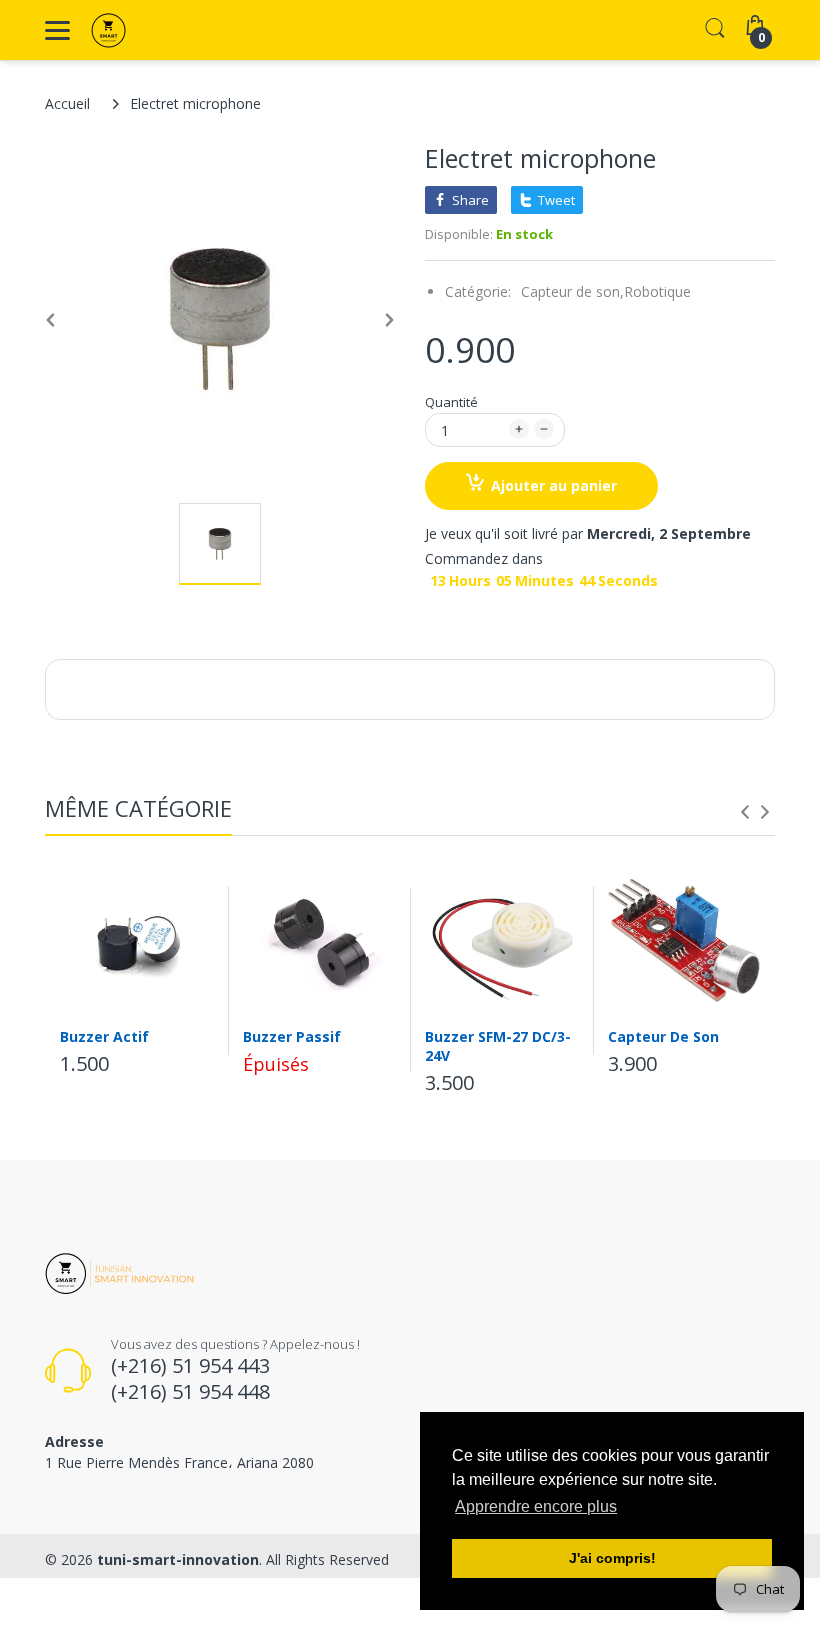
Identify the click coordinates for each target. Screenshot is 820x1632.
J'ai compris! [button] (612, 1558)
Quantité (451, 402)
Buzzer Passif (292, 1036)
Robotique (657, 291)
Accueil (67, 103)
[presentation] (745, 812)
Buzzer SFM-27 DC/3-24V (498, 1046)
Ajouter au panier (554, 485)
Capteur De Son (663, 1036)
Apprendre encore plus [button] (536, 1506)
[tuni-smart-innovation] (152, 30)
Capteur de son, (572, 291)
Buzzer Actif (104, 1036)
